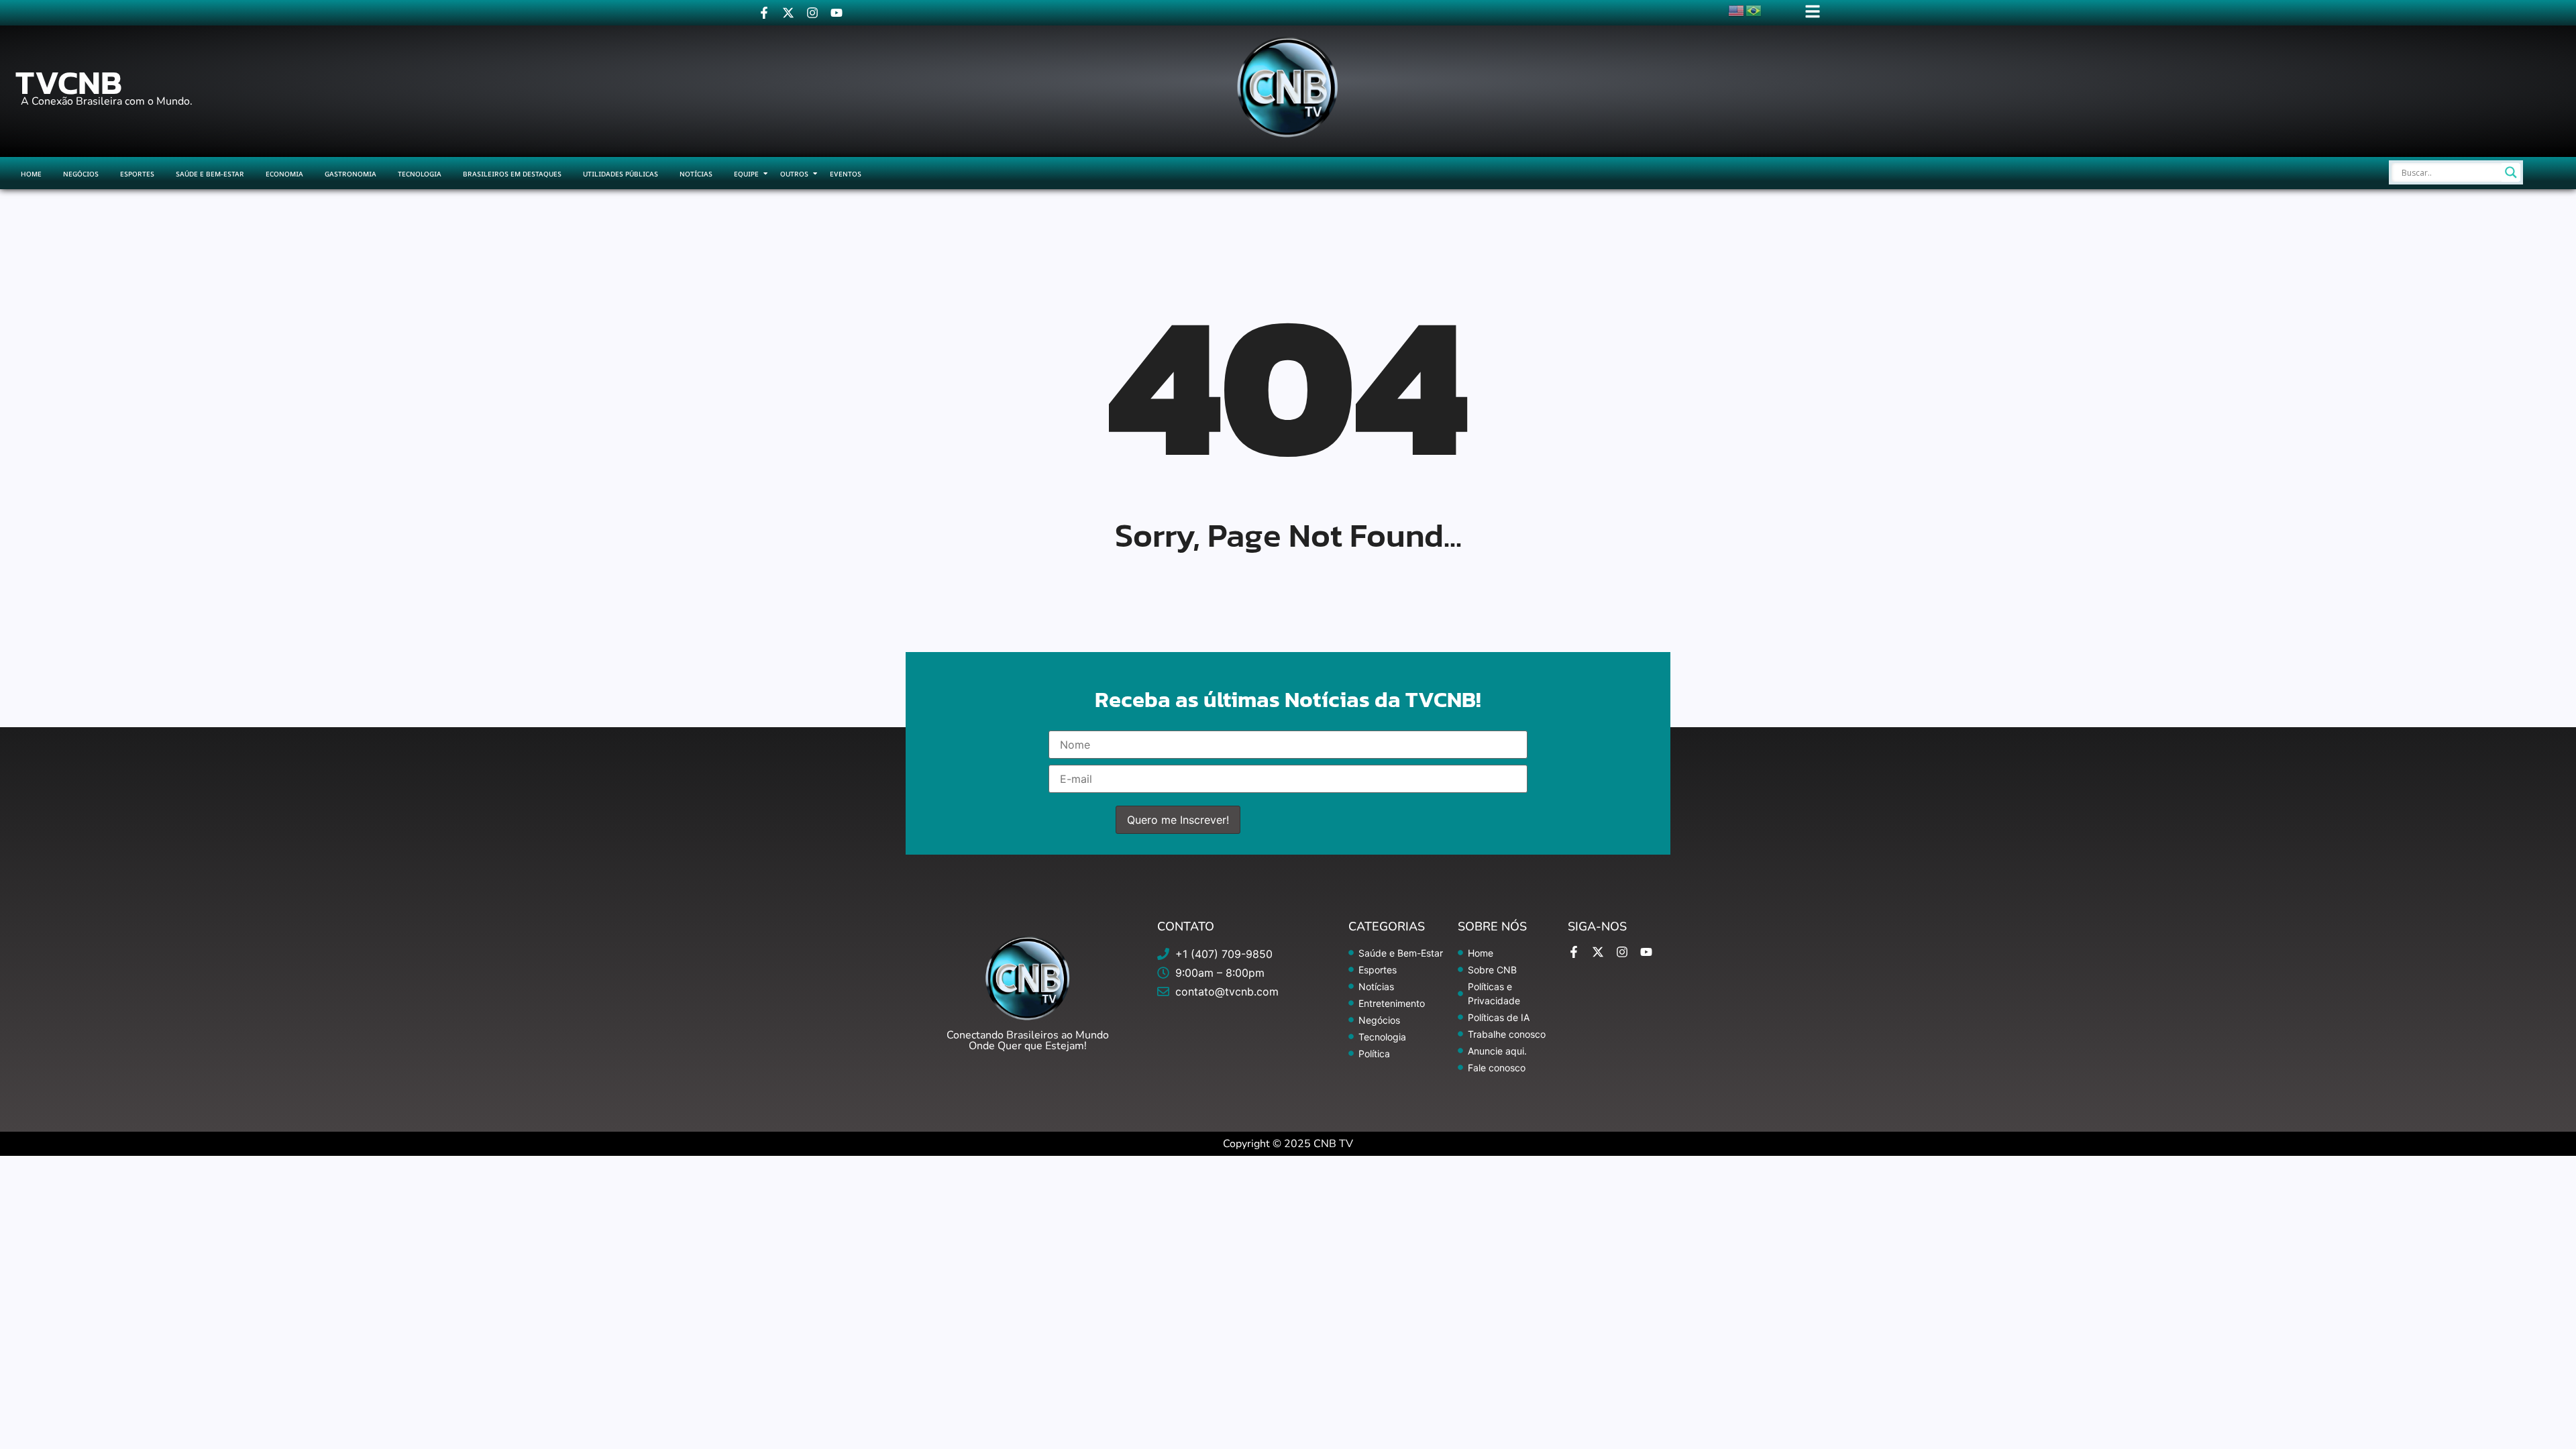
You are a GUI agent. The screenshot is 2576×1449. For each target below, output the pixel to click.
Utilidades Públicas (621, 174)
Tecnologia (420, 174)
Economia (284, 174)
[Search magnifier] (2511, 172)
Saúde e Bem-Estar (210, 174)
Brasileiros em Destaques (512, 174)
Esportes (137, 174)
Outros (794, 174)
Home (31, 174)
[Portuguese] (1754, 9)
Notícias (696, 174)
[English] (1737, 9)
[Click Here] (1813, 11)
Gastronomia (351, 174)
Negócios (81, 174)
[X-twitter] (788, 13)
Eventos (846, 174)
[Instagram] (812, 13)
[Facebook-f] (764, 13)
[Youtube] (837, 13)
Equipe (746, 174)
